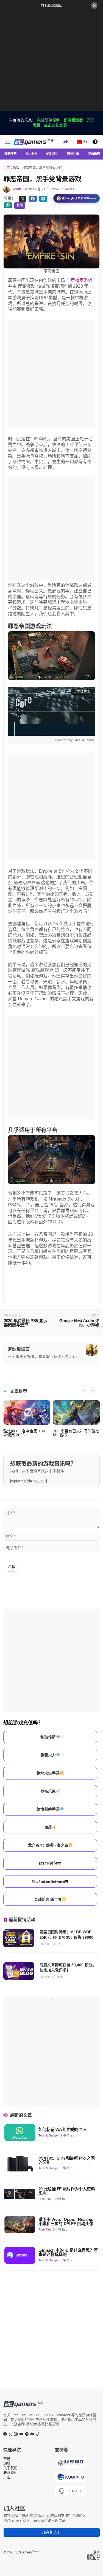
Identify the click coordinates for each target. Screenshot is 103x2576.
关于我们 (10, 2468)
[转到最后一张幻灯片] (84, 1391)
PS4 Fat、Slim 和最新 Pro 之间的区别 (67, 2160)
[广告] (51, 59)
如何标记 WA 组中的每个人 (63, 2129)
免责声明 (93, 2556)
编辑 (7, 2463)
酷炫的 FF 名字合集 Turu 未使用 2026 (25, 1433)
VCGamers (27, 2552)
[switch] (95, 142)
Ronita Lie (20, 189)
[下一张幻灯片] (93, 1391)
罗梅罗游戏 (81, 280)
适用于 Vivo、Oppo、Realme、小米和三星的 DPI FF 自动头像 (67, 2221)
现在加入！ (52, 2532)
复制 (20, 205)
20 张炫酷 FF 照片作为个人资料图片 (67, 2191)
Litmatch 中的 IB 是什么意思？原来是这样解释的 (68, 2252)
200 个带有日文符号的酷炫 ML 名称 (76, 1433)
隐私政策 (93, 2559)
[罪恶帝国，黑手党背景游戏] (33, 198)
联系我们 (10, 2472)
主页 (7, 168)
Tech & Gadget (48, 2135)
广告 (7, 2477)
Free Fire (45, 2199)
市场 (7, 2459)
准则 (96, 2552)
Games (69, 189)
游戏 (16, 168)
